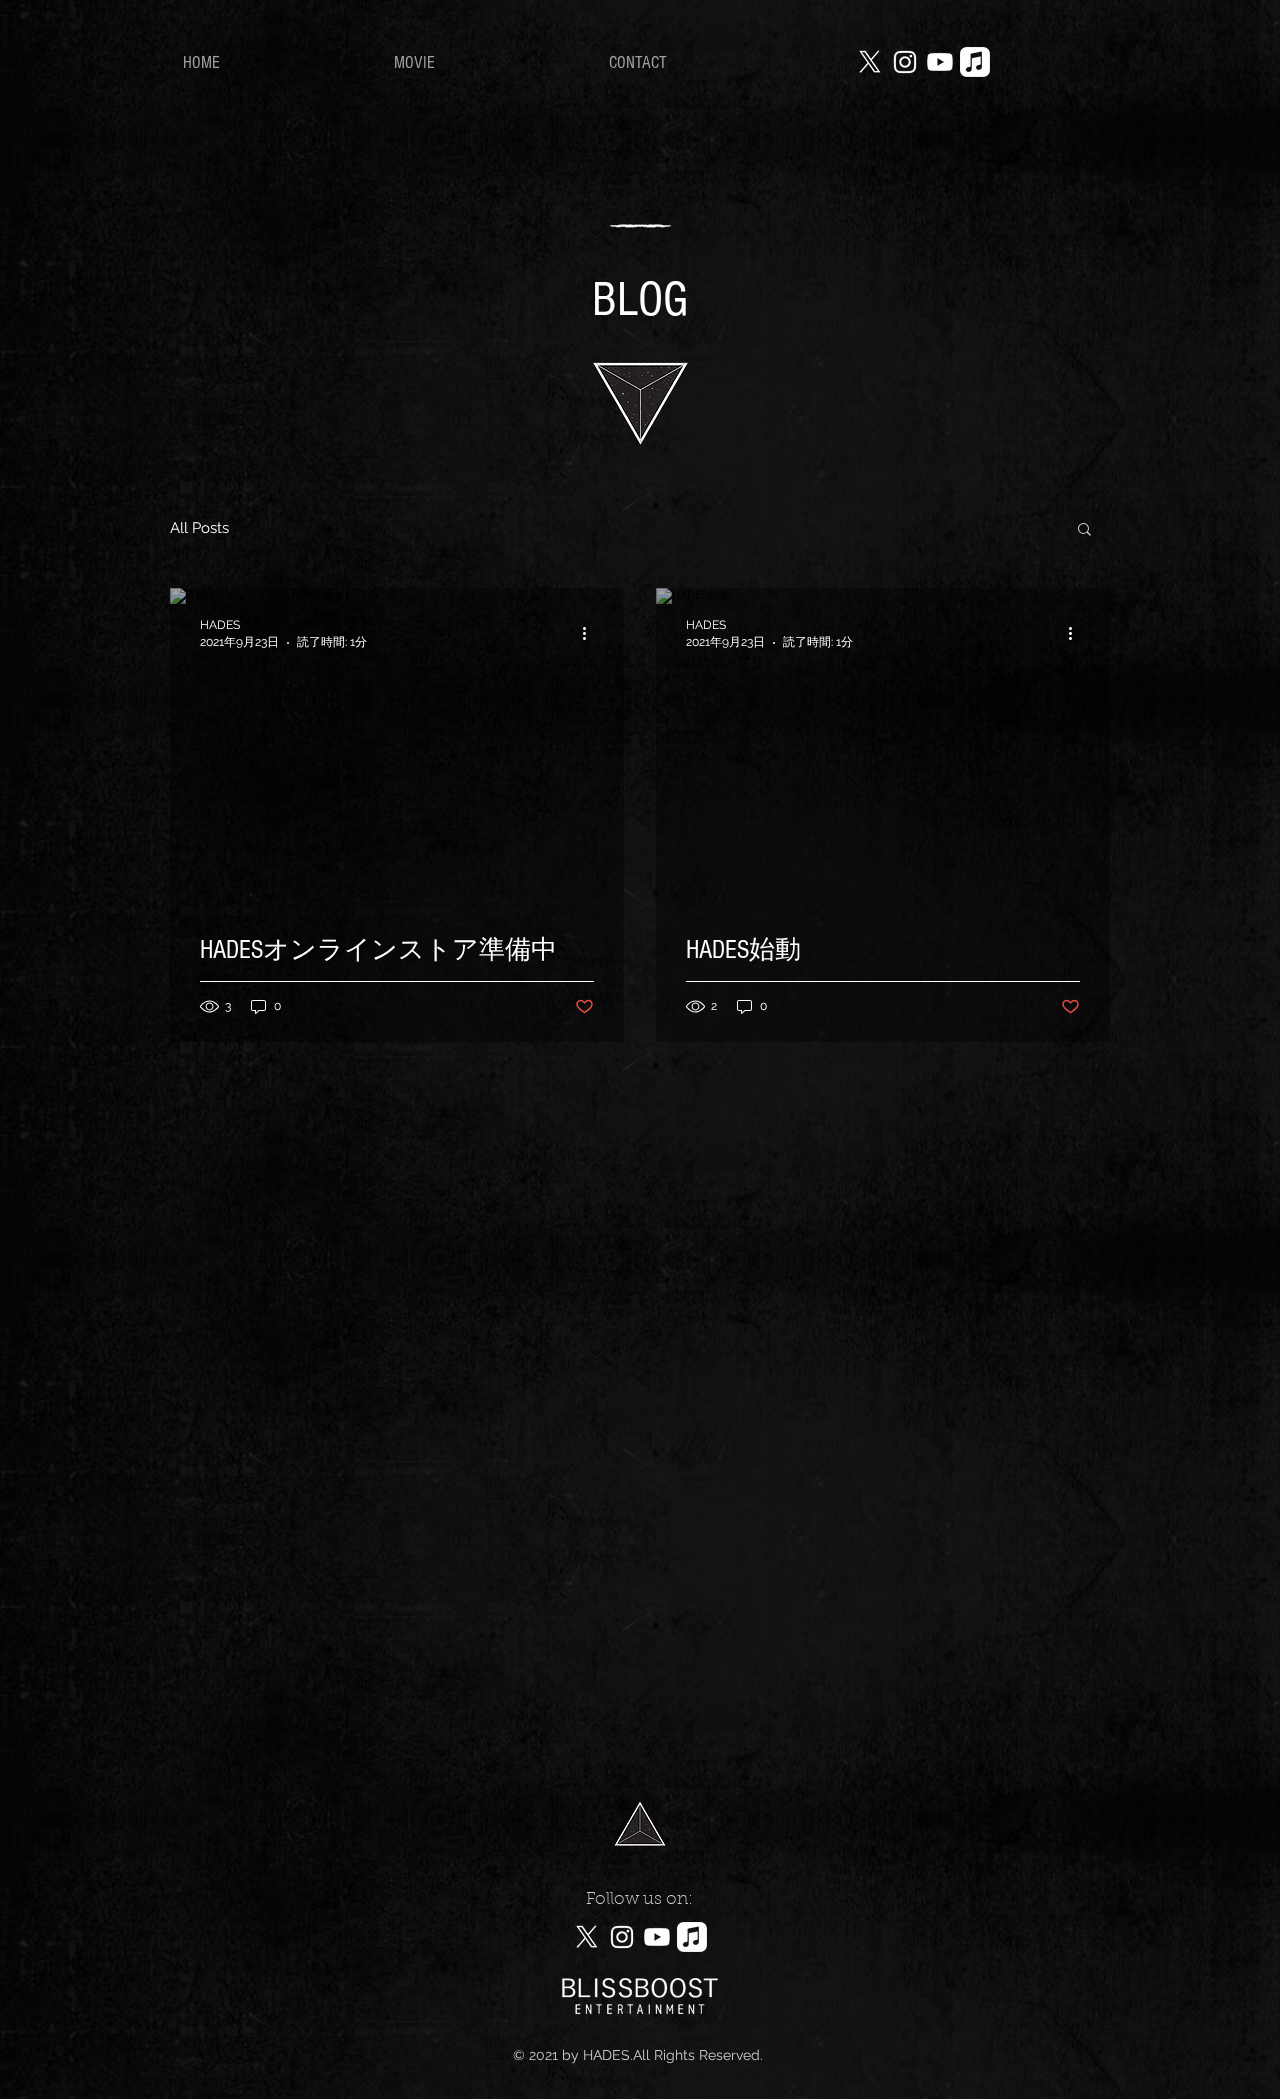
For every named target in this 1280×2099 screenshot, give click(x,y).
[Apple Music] (975, 62)
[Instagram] (905, 62)
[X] (870, 62)
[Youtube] (940, 62)
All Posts (199, 528)
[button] (1084, 530)
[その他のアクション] (591, 633)
